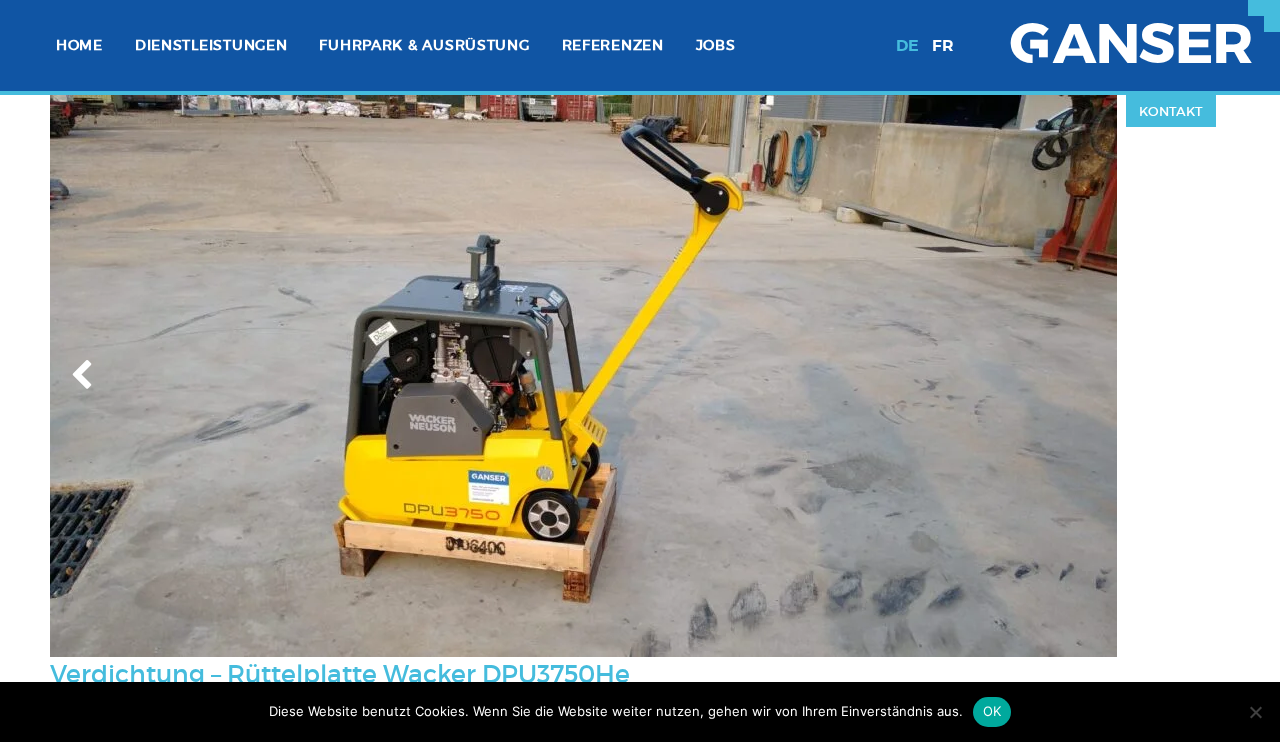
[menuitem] (79, 45)
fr (943, 45)
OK (992, 711)
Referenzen (613, 45)
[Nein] (1255, 712)
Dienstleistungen (211, 45)
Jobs (716, 45)
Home (79, 45)
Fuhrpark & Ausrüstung (424, 45)
